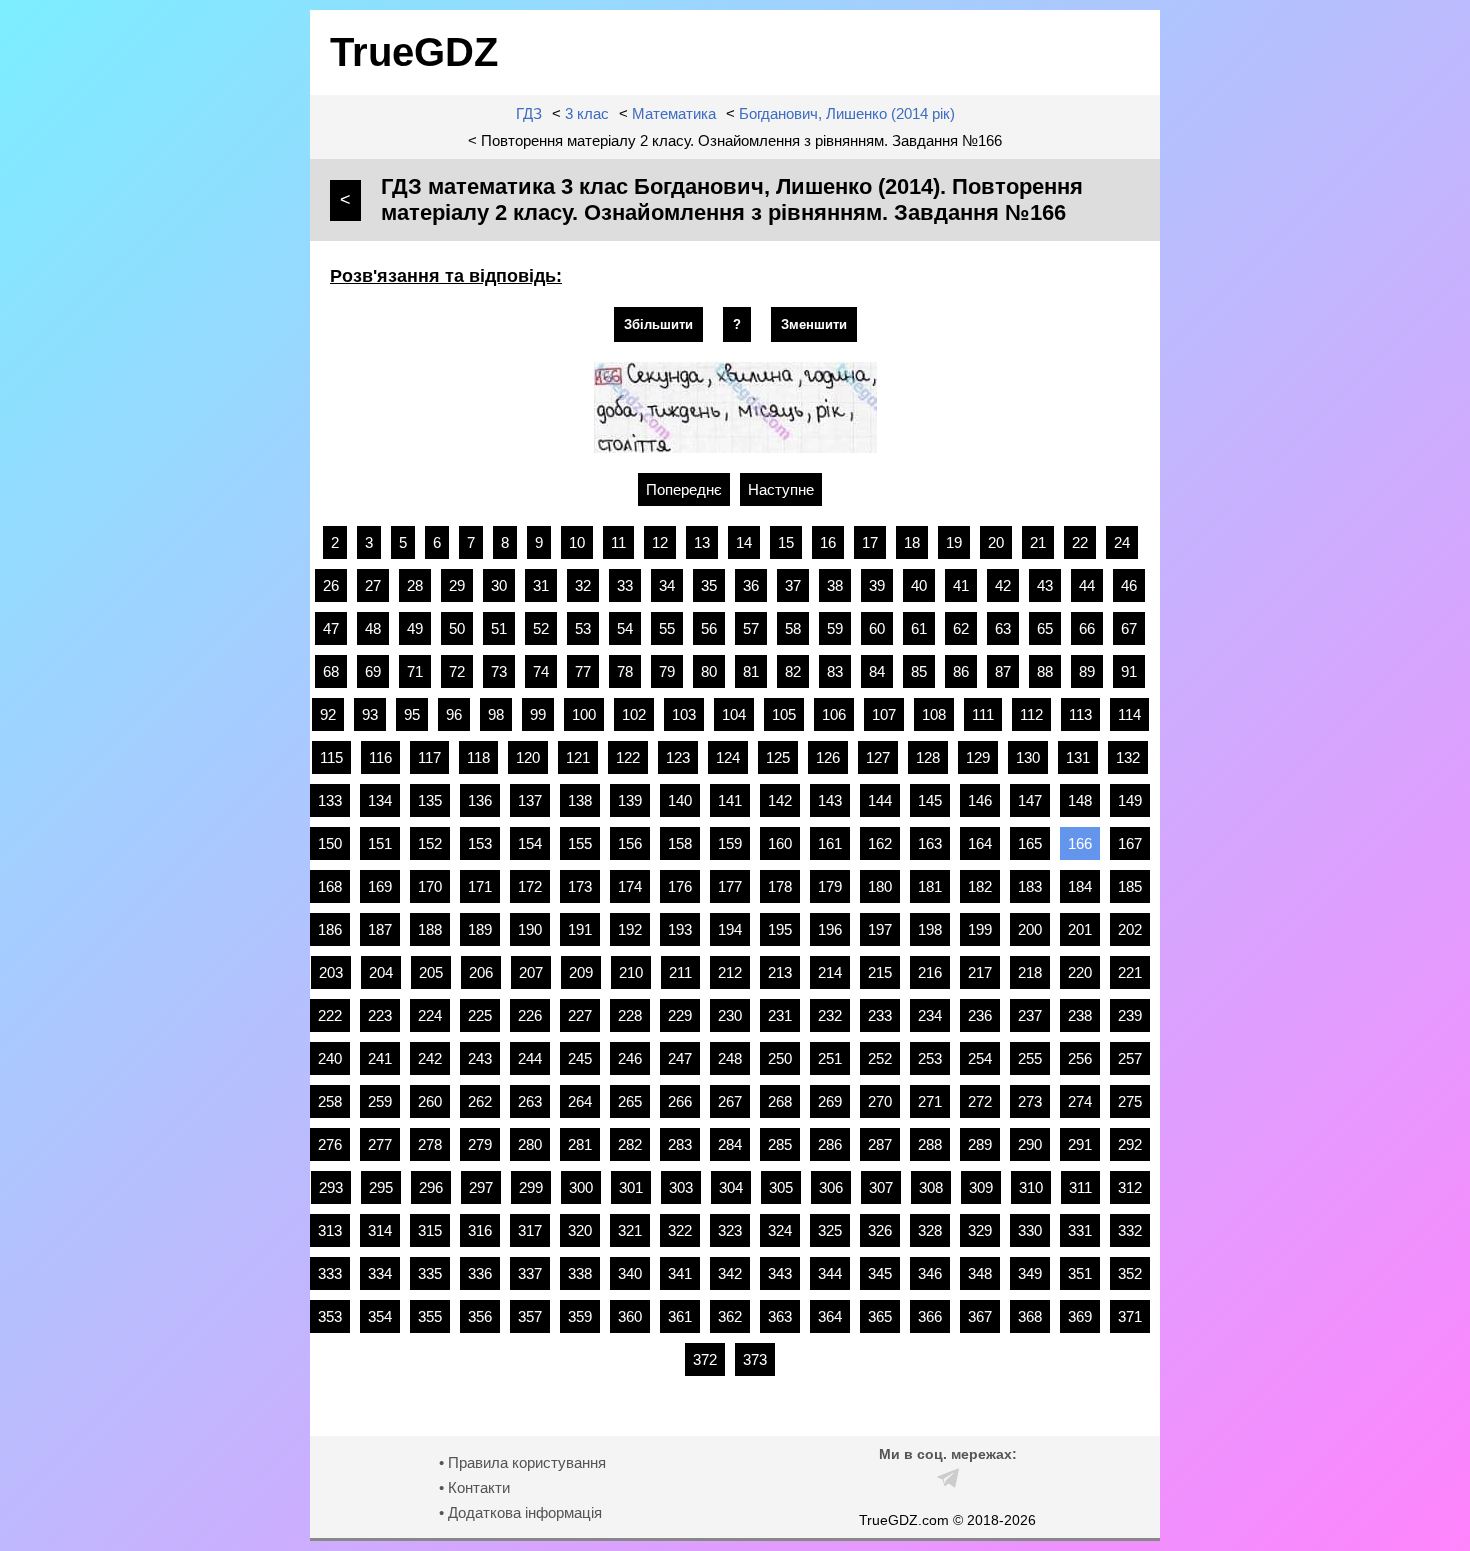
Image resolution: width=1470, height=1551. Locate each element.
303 (681, 1187)
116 (380, 757)
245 (580, 1058)
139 (630, 800)
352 (1130, 1273)
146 (980, 800)
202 (1130, 929)
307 (881, 1187)
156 (630, 843)
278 (430, 1144)
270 (880, 1101)
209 (581, 972)
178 (780, 886)
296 (431, 1187)
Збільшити (658, 324)
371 (1130, 1316)
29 (457, 585)
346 (930, 1273)
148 (1080, 800)
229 (680, 1015)
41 (961, 585)
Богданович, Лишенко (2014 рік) (847, 113)
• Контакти (474, 1487)
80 (709, 671)
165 (1030, 843)
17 (870, 542)
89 (1087, 671)
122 (628, 757)
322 (680, 1230)
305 (781, 1187)
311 (1080, 1187)
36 (751, 585)
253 (930, 1058)
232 (830, 1015)
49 (415, 628)
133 (330, 800)
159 (730, 843)
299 (531, 1187)
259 (380, 1101)
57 (751, 628)
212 (730, 972)
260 (430, 1101)
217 (980, 972)
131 (1078, 757)
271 (930, 1101)
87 (1003, 671)
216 (930, 972)
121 (578, 757)
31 (541, 585)
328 (930, 1230)
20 (996, 542)
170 (430, 886)
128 (928, 757)
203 (331, 972)
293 (331, 1187)
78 (625, 671)
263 (530, 1101)
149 (1130, 800)
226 (530, 1015)
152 (430, 843)
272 (980, 1101)
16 (828, 542)
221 (1130, 972)
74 (541, 671)
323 (730, 1230)
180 (880, 886)
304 (731, 1187)
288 (930, 1144)
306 (831, 1187)
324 (780, 1230)
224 (430, 1015)
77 (583, 671)
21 (1038, 542)
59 (835, 628)
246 (630, 1058)
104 (734, 714)
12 (660, 542)
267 (730, 1101)
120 (528, 757)
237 (1030, 1015)
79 (667, 671)
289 (980, 1144)
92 (328, 714)
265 (630, 1101)
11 (618, 542)
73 (499, 671)
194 (730, 929)
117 (429, 757)
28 (415, 585)
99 (538, 714)
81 (751, 671)
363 (780, 1316)
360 (630, 1316)
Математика (674, 113)
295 (381, 1187)
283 (680, 1144)
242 (430, 1058)
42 (1003, 585)
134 (380, 800)
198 (930, 929)
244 (530, 1058)
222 (330, 1015)
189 (480, 929)
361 (680, 1316)
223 (380, 1015)
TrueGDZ (414, 52)
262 (480, 1101)
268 (780, 1101)
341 (680, 1273)
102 (634, 714)
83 (835, 671)
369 (1080, 1316)
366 (930, 1316)
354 (380, 1316)
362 (730, 1316)
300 (581, 1187)
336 (480, 1273)
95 (412, 714)
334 (380, 1273)
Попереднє (684, 489)
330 (1030, 1230)
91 (1129, 671)
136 (480, 800)
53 (583, 628)
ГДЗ (529, 113)
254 (980, 1058)
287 (880, 1144)
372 (705, 1359)
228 (630, 1015)
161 (830, 843)
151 (380, 843)
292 (1130, 1144)
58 (793, 628)
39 (877, 585)
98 (496, 714)
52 (541, 628)
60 (877, 628)
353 (330, 1316)
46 (1129, 585)
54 (625, 628)
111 (983, 714)
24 (1122, 542)
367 (980, 1316)
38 (835, 585)
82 (793, 671)
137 (530, 800)
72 (457, 671)
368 (1030, 1316)
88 (1045, 671)
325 (830, 1230)
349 (1030, 1273)
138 (580, 800)
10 (577, 542)
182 (980, 886)
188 (430, 929)
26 (331, 585)
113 (1080, 714)
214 (830, 972)
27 (373, 585)
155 (580, 843)
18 (912, 542)
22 (1080, 542)
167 (1130, 843)
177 (730, 886)
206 (481, 972)
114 (1129, 714)
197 (880, 929)
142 (780, 800)
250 (780, 1058)
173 (580, 886)
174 (630, 886)
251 (830, 1058)
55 (667, 628)
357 (530, 1316)
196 (830, 929)
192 (630, 929)
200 (1030, 929)
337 (530, 1273)
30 (499, 585)
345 (880, 1273)
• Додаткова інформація (520, 1512)
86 (961, 671)
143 (830, 800)
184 (1080, 886)
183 (1030, 886)
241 (380, 1058)
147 (1030, 800)
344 (830, 1273)
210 (631, 972)
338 (580, 1273)
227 (580, 1015)
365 (880, 1316)
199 (980, 929)
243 (480, 1058)
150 (330, 843)
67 (1129, 628)
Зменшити (814, 324)
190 (530, 929)
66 (1087, 628)
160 (780, 843)
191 (580, 929)
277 (380, 1144)
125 (778, 757)
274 (1080, 1101)
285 (780, 1144)
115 (331, 757)
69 (373, 671)
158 (680, 843)
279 (480, 1144)
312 (1130, 1187)
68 (331, 671)
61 (919, 628)
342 (730, 1273)
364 (830, 1316)
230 (730, 1015)
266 (680, 1101)
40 (919, 585)
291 (1080, 1144)
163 (930, 843)
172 (530, 886)
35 (709, 585)
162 (880, 843)
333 (330, 1273)
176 (680, 886)
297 (481, 1187)
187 (380, 929)
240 (330, 1058)
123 (678, 757)
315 (430, 1230)
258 (330, 1101)
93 (370, 714)
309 (981, 1187)
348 (980, 1273)
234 (930, 1015)
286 (830, 1144)
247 (680, 1058)
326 (880, 1230)
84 (877, 671)
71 (415, 671)
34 (667, 585)
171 (480, 886)
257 (1130, 1058)
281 (580, 1144)
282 (630, 1144)
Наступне (781, 489)
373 (755, 1359)
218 (1030, 972)
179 (830, 886)
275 (1130, 1101)
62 (961, 628)
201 (1080, 929)
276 (330, 1144)
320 (580, 1230)
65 (1045, 628)
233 (880, 1015)
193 (680, 929)
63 (1003, 628)
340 (630, 1273)
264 (580, 1101)
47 (331, 628)
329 (980, 1230)
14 (744, 542)
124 (728, 757)
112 (1031, 714)
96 (454, 714)
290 (1030, 1144)
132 (1128, 757)
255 (1030, 1058)
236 (980, 1015)
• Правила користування (522, 1462)
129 (978, 757)
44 (1087, 585)
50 (457, 628)
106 (834, 714)
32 (583, 585)
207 (531, 972)
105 (784, 714)
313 (330, 1230)
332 (1130, 1230)
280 (530, 1144)
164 (980, 843)
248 (730, 1058)
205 (431, 972)
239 (1130, 1015)
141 (730, 800)
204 (381, 972)
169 (380, 886)
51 (499, 628)
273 (1030, 1101)
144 (880, 800)
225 (480, 1015)
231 (780, 1015)
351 (1080, 1273)
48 (373, 628)
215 (880, 972)
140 (680, 800)
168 (330, 886)
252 (880, 1058)
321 (630, 1230)
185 (1130, 886)
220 (1080, 972)
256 (1080, 1058)
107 (884, 714)
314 (380, 1230)
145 (930, 800)
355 (430, 1316)
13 (702, 542)
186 (330, 929)
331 (1080, 1230)
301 (631, 1187)
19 (954, 542)
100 (584, 714)
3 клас (587, 113)
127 (878, 757)
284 (730, 1144)
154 (530, 843)
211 (680, 972)
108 (934, 714)
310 (1031, 1187)
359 (580, 1316)
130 (1028, 757)
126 (828, 757)
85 (919, 671)
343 (780, 1273)
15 (786, 542)
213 (780, 972)
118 (478, 757)
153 (480, 843)
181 (930, 886)
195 (780, 929)
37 (793, 585)
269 (830, 1101)
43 (1045, 585)
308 (931, 1187)
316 (480, 1230)
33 (625, 585)
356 (480, 1316)
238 (1080, 1015)
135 (430, 800)
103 (684, 714)
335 (430, 1273)
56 (709, 628)
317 (530, 1230)
